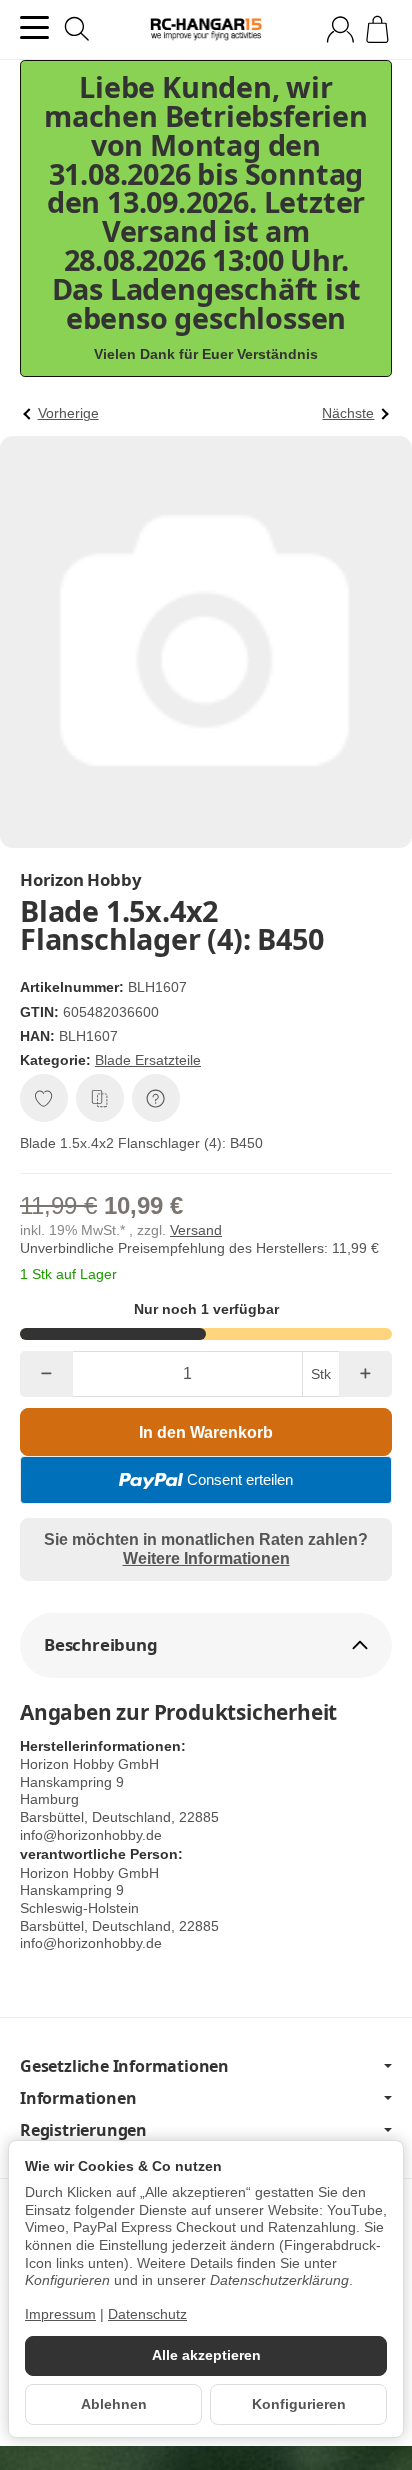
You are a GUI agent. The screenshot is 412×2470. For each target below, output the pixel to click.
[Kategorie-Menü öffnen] (34, 27)
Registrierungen (83, 2130)
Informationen (78, 2098)
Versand (196, 1230)
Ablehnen (114, 2404)
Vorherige (68, 413)
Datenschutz (147, 2314)
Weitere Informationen (206, 1558)
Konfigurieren (299, 2404)
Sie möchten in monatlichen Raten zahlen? (206, 1549)
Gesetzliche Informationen (124, 2066)
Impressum (60, 2314)
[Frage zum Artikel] (156, 1098)
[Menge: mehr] (365, 1374)
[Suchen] (77, 29)
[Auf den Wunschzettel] (44, 1098)
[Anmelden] (340, 29)
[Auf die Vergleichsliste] (100, 1098)
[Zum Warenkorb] (377, 29)
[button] (206, 1645)
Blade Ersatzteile (148, 1060)
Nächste (348, 413)
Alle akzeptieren (206, 2355)
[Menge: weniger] (46, 1374)
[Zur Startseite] (206, 30)
